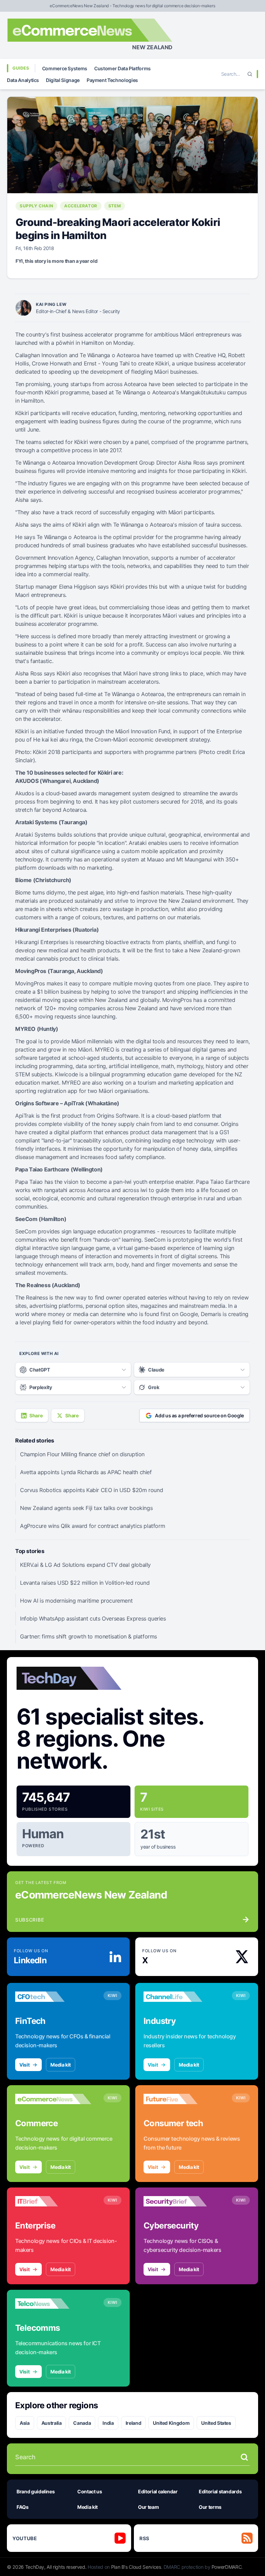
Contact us (90, 2491)
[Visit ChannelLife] (181, 1997)
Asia (25, 2423)
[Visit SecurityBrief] (181, 2201)
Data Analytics (23, 80)
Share (36, 1415)
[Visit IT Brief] (53, 2201)
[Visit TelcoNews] (53, 2304)
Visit (24, 2065)
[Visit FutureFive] (181, 2099)
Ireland (134, 2423)
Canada (82, 2423)
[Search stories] (244, 2457)
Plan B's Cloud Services (136, 2567)
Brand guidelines (36, 2491)
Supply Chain (36, 206)
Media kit (61, 2065)
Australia (52, 2423)
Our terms (210, 2507)
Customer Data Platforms (122, 68)
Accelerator (81, 206)
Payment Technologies (112, 80)
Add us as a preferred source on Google (199, 1415)
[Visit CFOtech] (53, 1997)
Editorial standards (220, 2491)
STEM (115, 206)
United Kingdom (171, 2423)
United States (216, 2423)
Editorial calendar (158, 2491)
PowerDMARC (227, 2567)
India (108, 2423)
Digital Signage (63, 80)
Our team (148, 2507)
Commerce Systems (65, 68)
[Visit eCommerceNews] (53, 2099)
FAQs (23, 2507)
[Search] (250, 74)
